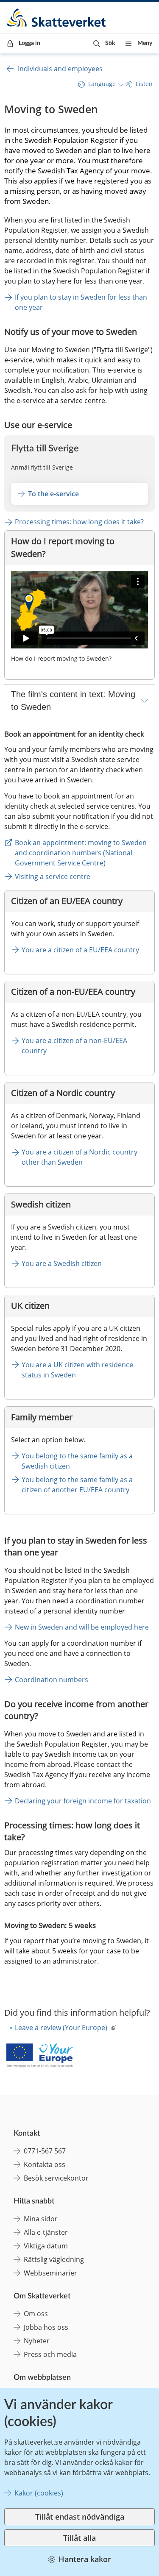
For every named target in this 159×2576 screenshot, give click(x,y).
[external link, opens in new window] (39, 2057)
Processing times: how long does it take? (79, 522)
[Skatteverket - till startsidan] (57, 18)
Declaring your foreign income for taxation (83, 1801)
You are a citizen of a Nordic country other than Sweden (80, 1157)
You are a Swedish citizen (62, 1263)
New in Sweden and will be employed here (82, 1627)
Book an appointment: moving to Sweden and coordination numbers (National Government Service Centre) (82, 853)
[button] (104, 43)
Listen (144, 84)
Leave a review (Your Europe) (61, 2028)
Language (102, 84)
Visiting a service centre (53, 876)
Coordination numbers (52, 1680)
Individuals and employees (60, 69)
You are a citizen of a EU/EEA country (80, 950)
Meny (145, 43)
